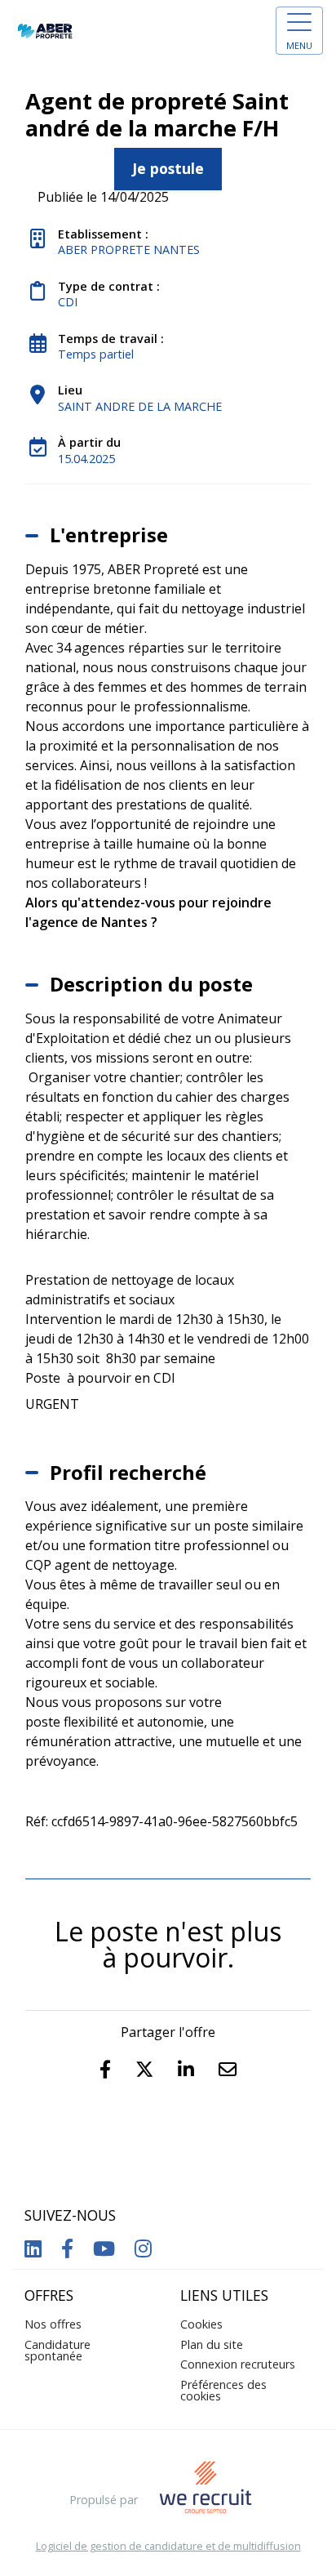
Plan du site (212, 2344)
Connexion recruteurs (238, 2364)
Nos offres (53, 2324)
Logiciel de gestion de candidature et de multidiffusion (168, 2546)
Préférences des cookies (223, 2390)
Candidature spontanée (57, 2350)
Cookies (201, 2324)
